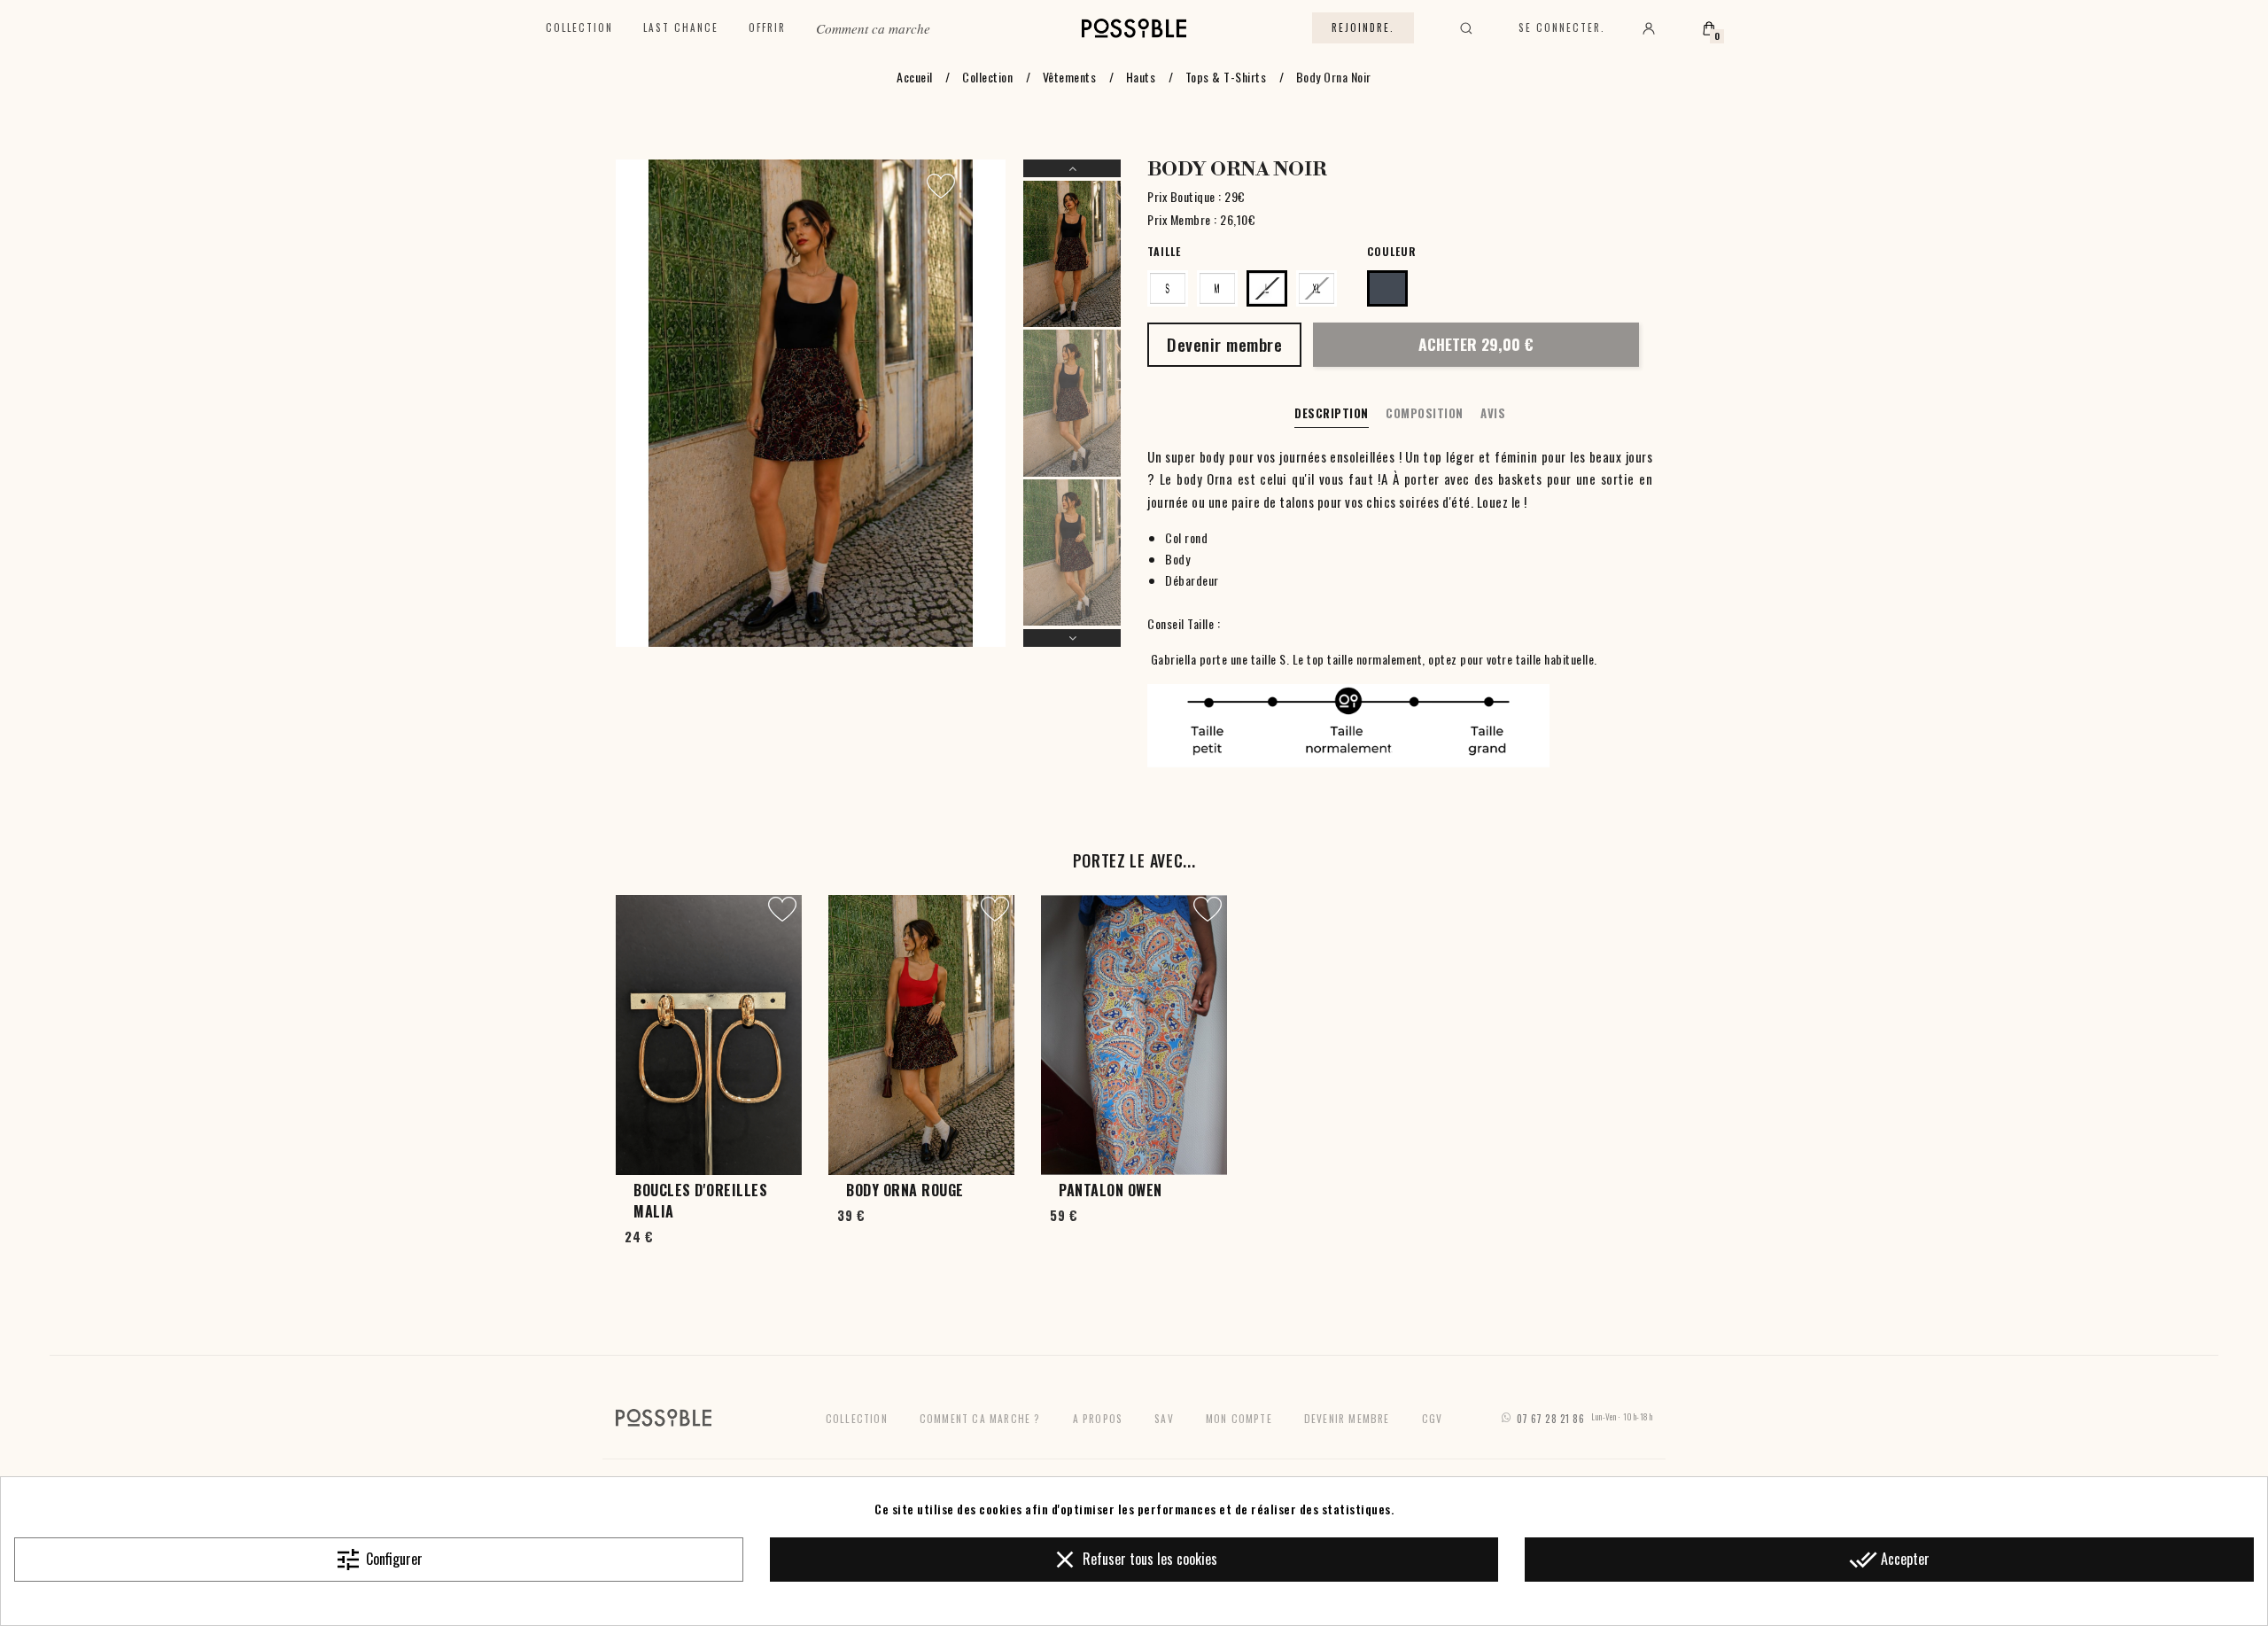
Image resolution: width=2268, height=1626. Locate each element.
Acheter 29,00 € (1476, 344)
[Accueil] (1134, 28)
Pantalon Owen (1111, 1190)
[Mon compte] (1649, 28)
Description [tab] (1332, 413)
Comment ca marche (873, 28)
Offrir (767, 27)
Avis (1493, 413)
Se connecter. (1562, 27)
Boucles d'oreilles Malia (700, 1201)
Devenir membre (1347, 1418)
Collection (579, 27)
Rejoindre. (1363, 27)
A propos (1098, 1418)
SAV (1164, 1418)
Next (1072, 638)
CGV (1433, 1418)
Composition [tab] (1425, 413)
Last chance (681, 27)
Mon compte (1239, 1418)
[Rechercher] (1466, 28)
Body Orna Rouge (905, 1190)
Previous (1072, 168)
